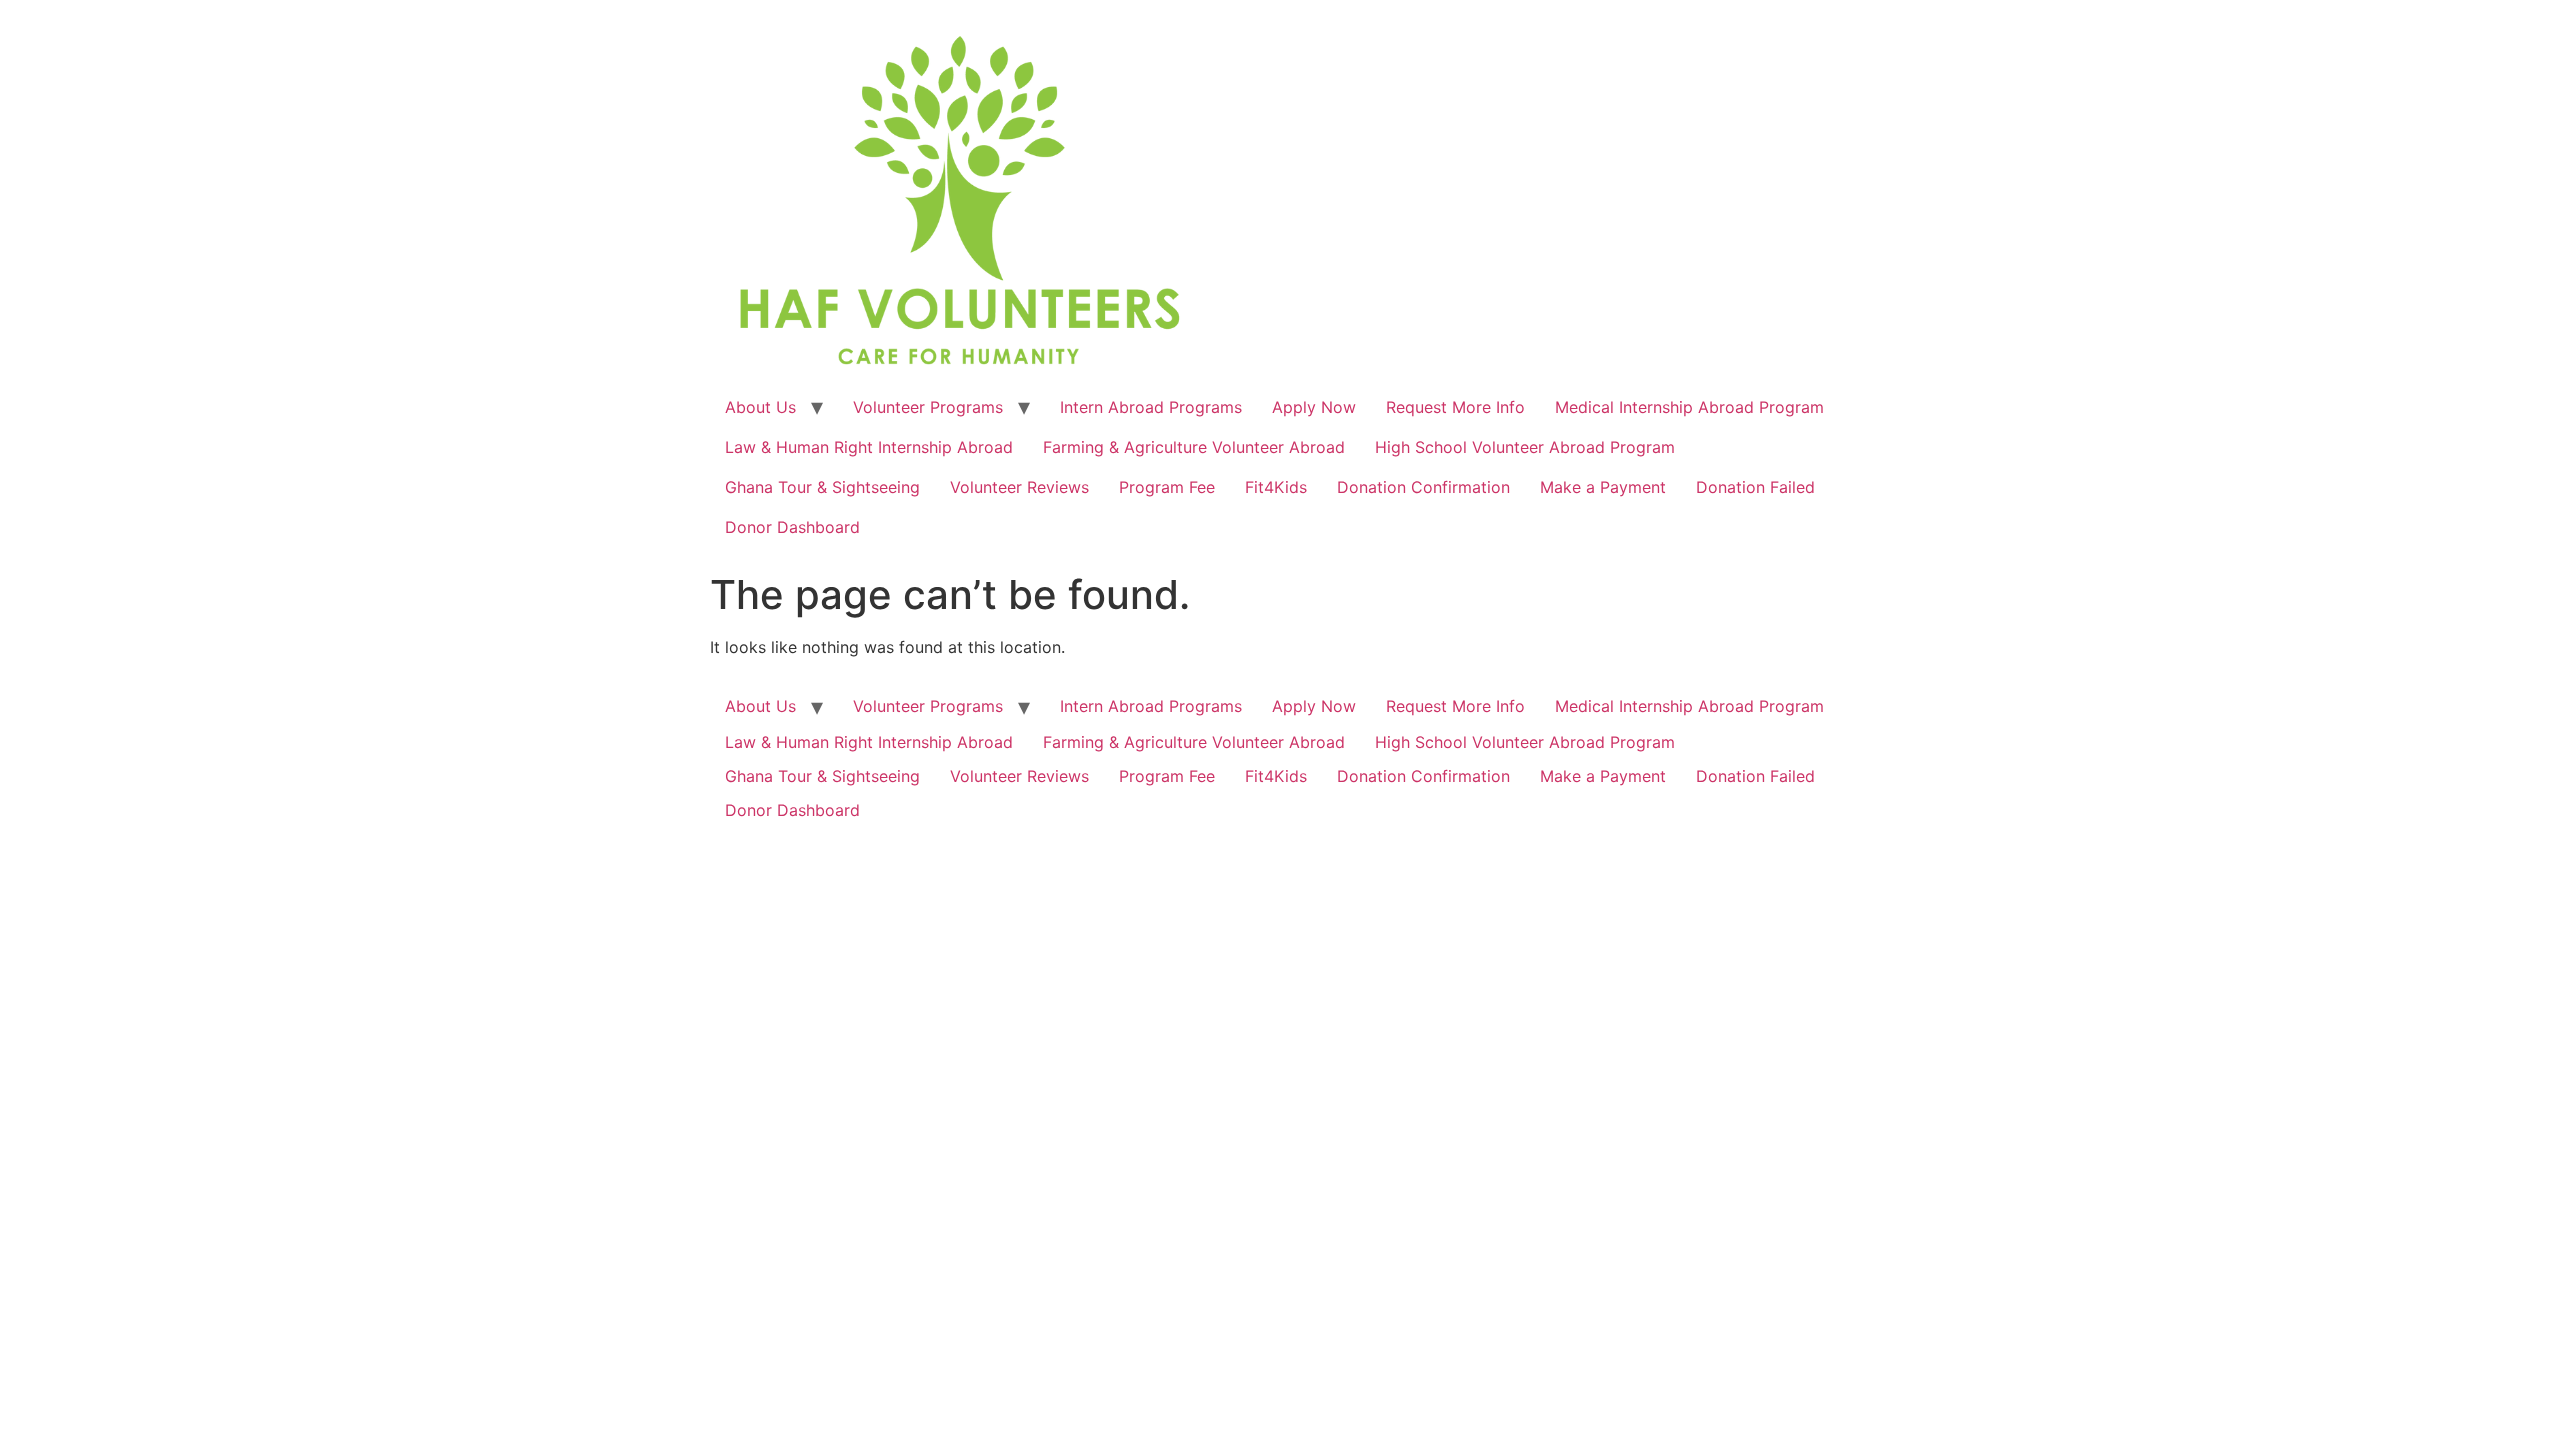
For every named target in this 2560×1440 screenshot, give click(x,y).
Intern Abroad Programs (1151, 407)
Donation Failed (1755, 487)
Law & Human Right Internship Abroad (869, 447)
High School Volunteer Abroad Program (1525, 447)
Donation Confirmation (1423, 487)
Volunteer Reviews (1019, 487)
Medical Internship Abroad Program (1689, 407)
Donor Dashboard (792, 527)
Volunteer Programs (928, 407)
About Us (760, 407)
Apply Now (1314, 407)
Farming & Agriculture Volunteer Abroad (1194, 447)
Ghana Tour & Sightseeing (822, 487)
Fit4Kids (1276, 487)
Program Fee (1167, 487)
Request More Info (1455, 407)
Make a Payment (1603, 487)
